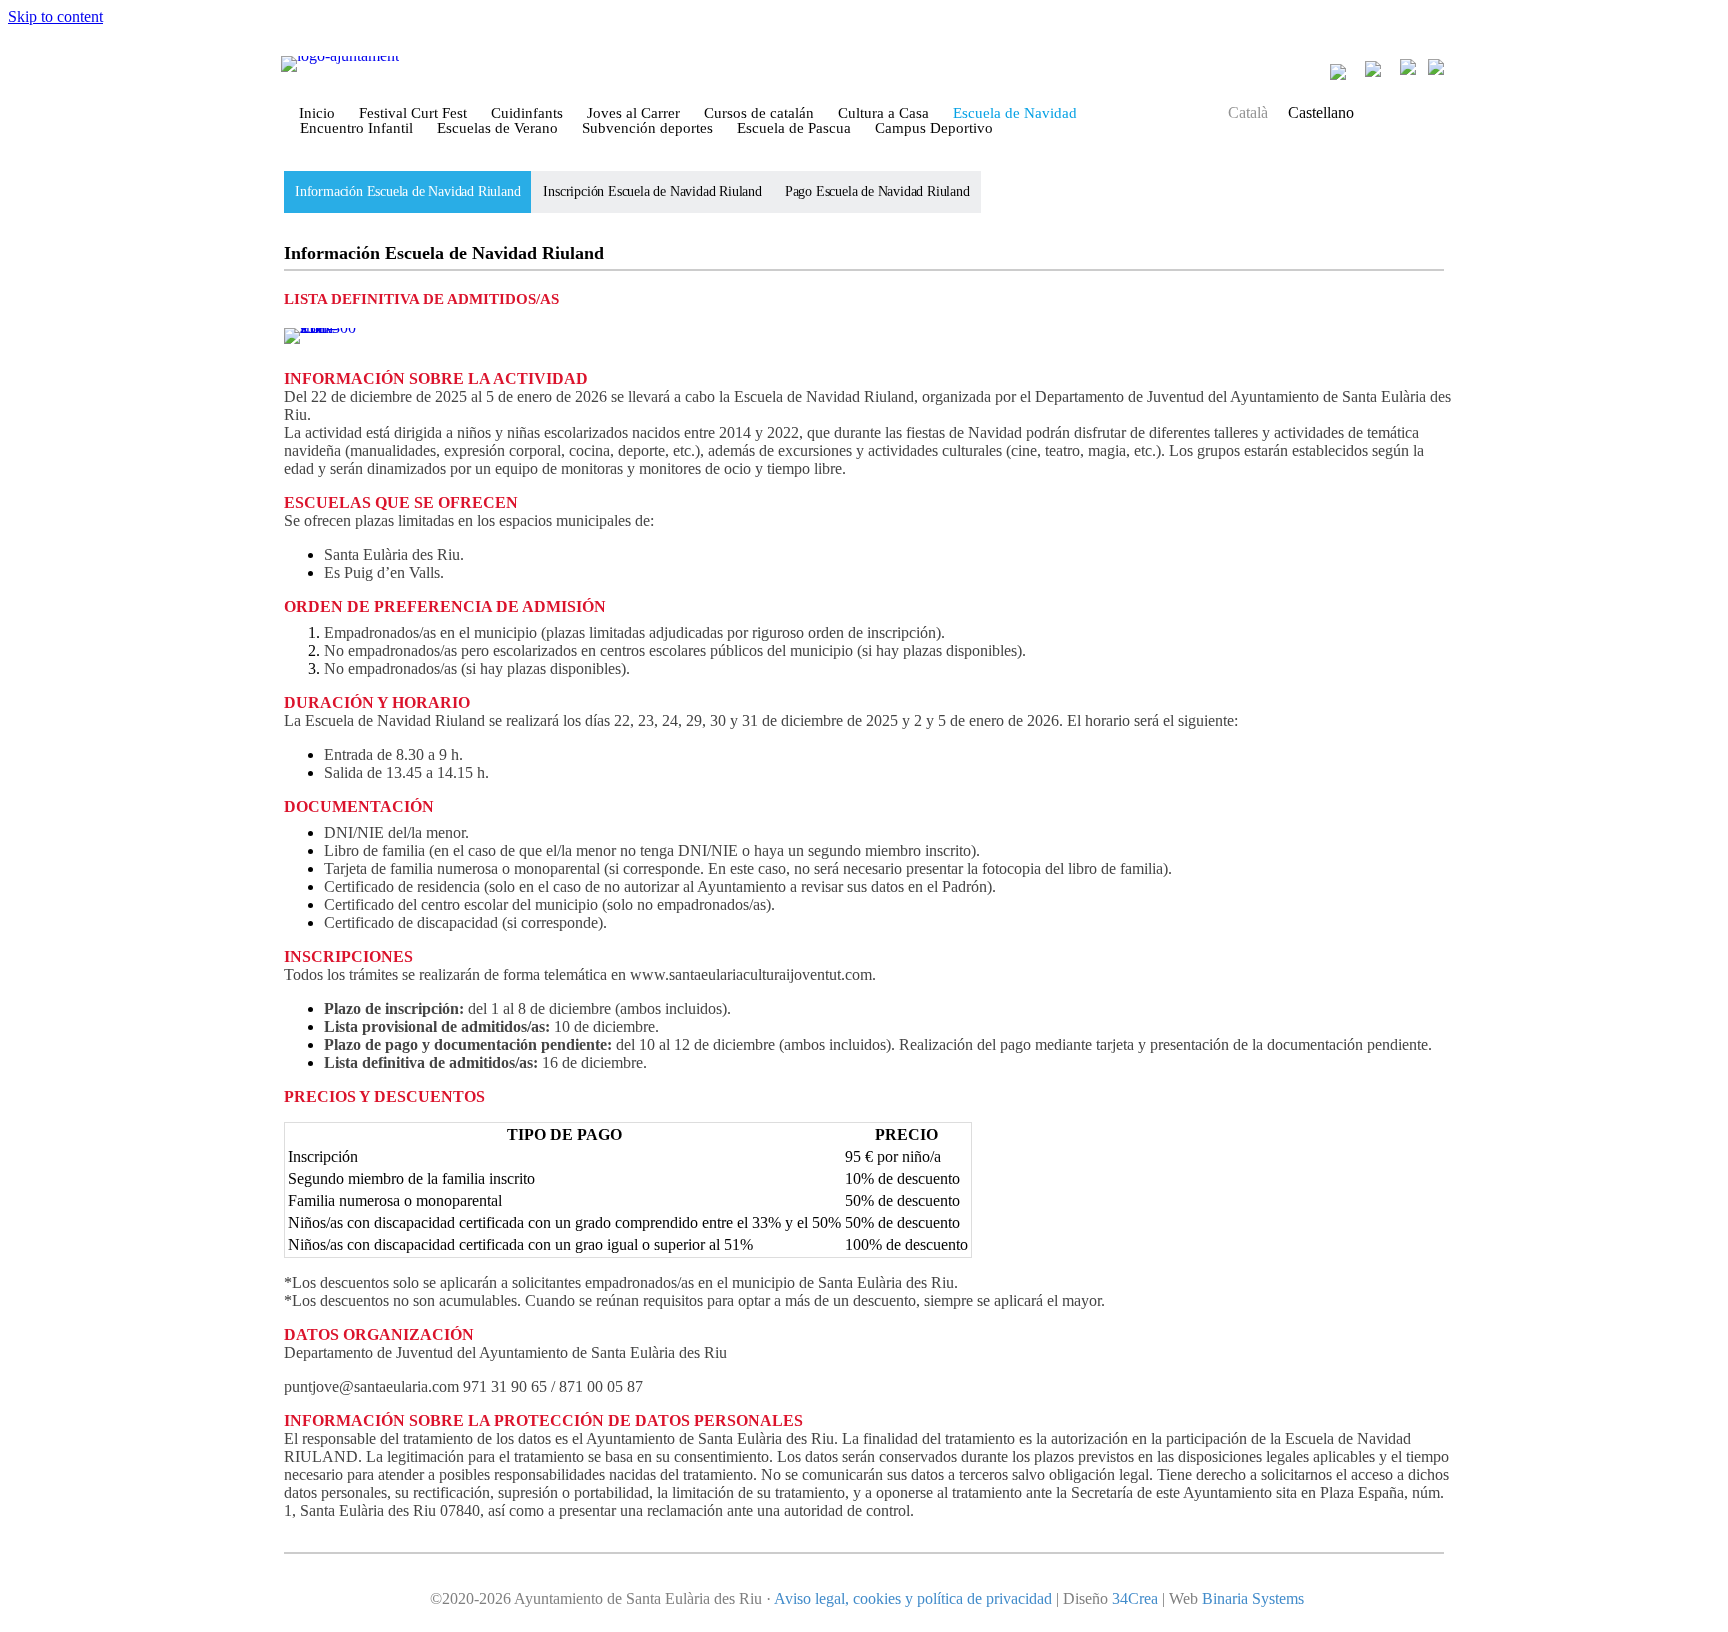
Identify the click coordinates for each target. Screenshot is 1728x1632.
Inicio (317, 113)
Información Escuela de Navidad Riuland (407, 191)
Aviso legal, (813, 1598)
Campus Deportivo (934, 128)
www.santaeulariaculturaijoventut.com (751, 974)
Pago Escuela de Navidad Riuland (877, 191)
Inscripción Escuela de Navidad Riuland (652, 191)
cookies (877, 1598)
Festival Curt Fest (413, 113)
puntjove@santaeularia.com (371, 1386)
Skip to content (55, 16)
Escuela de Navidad (1015, 113)
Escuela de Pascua (794, 128)
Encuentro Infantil (356, 128)
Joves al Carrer (633, 113)
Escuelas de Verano (497, 128)
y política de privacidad (976, 1598)
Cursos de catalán (759, 113)
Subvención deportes (647, 128)
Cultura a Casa (883, 113)
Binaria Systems (1253, 1598)
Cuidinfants (527, 113)
